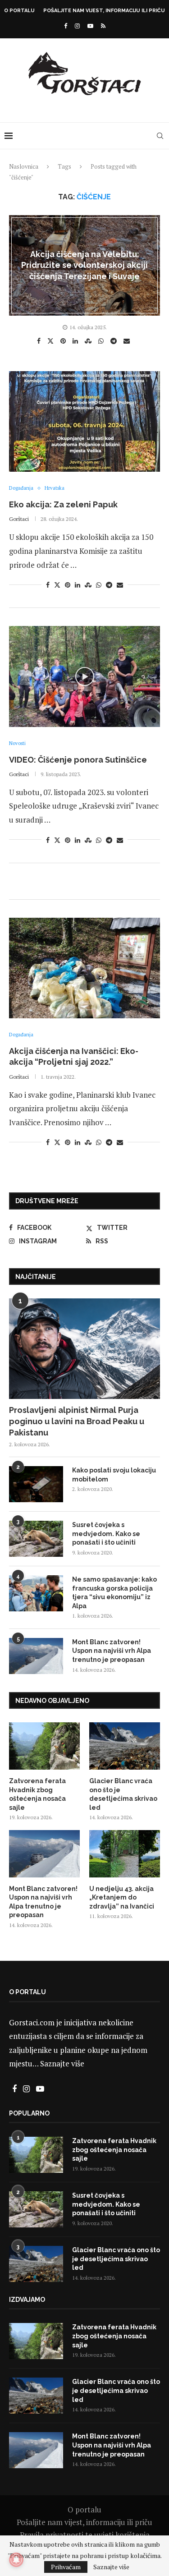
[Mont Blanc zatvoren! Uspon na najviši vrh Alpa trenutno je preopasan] (36, 1656)
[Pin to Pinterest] (64, 341)
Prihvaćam (66, 2567)
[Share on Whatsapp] (102, 341)
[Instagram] (77, 26)
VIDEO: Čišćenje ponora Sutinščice (78, 760)
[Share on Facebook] (40, 341)
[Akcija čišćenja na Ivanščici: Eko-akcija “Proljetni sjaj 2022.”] (84, 968)
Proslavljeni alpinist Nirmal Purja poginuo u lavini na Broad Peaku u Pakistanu (77, 1421)
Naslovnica (24, 166)
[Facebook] (66, 26)
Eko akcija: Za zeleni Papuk (63, 504)
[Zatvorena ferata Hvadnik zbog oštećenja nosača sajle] (44, 1746)
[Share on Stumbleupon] (89, 341)
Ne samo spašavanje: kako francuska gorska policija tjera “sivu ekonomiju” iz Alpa (114, 1593)
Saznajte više (62, 2063)
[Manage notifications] (16, 2560)
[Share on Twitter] (52, 340)
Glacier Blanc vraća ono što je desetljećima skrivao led (123, 1794)
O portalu (19, 11)
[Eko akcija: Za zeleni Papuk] (84, 421)
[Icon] (85, 676)
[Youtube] (90, 26)
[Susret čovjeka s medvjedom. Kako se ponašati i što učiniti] (36, 1539)
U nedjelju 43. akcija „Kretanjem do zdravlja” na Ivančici (122, 1897)
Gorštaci (19, 519)
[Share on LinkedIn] (76, 341)
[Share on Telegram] (115, 341)
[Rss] (103, 26)
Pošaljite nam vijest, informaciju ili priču (104, 11)
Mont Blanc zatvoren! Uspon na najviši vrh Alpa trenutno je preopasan (112, 1651)
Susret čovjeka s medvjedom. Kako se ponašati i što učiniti (106, 1534)
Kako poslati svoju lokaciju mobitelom (114, 1475)
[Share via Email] (128, 341)
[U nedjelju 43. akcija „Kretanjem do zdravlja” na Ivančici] (125, 1854)
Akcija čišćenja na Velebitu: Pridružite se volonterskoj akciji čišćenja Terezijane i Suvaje (84, 265)
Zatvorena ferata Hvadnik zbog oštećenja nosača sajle (37, 1794)
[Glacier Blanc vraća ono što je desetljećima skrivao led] (125, 1746)
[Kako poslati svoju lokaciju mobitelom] (36, 1484)
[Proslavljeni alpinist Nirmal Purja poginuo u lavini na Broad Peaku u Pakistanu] (84, 1349)
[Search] (160, 136)
